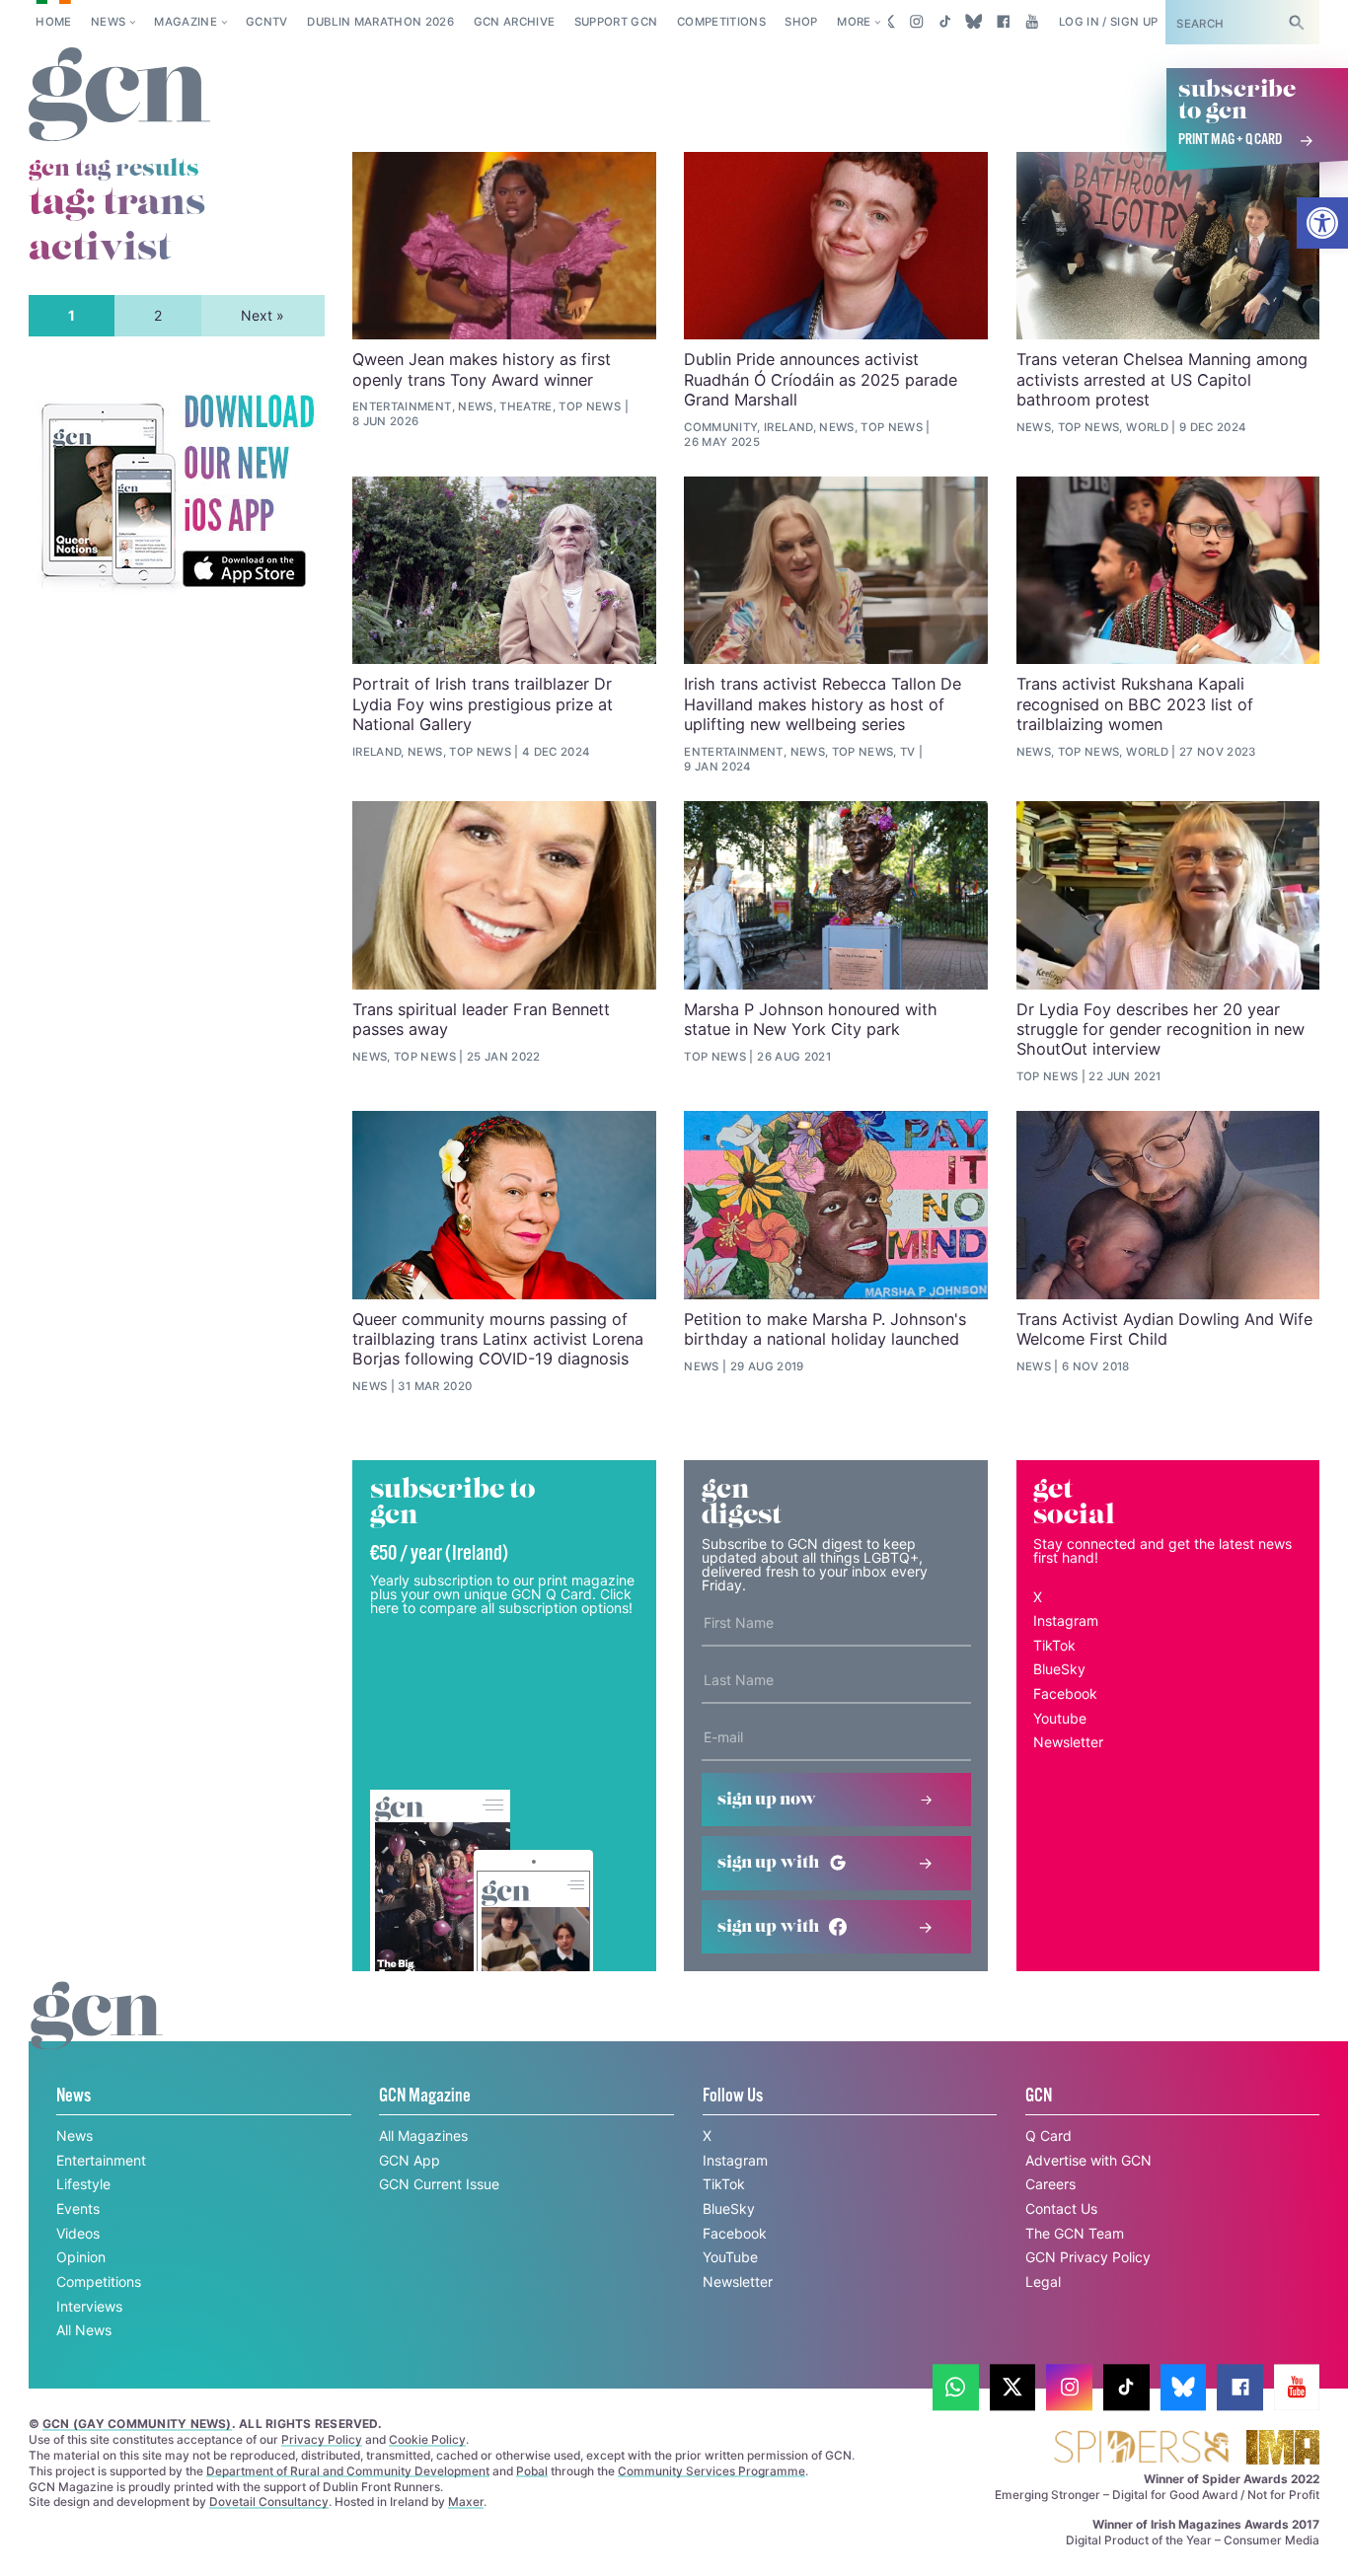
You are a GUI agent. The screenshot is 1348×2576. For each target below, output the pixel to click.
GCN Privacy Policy (1088, 2257)
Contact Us (1061, 2208)
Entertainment (101, 2160)
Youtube (1060, 1718)
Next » (262, 315)
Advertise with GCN (1088, 2160)
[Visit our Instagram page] (916, 22)
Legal (1043, 2282)
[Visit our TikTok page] (945, 22)
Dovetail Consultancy (269, 2502)
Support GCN (616, 22)
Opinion (81, 2257)
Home (53, 22)
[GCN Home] (119, 95)
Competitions (721, 22)
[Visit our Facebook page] (1003, 22)
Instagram (1066, 1620)
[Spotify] (177, 492)
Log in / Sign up (1109, 22)
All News (84, 2330)
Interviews (89, 2306)
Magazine (186, 22)
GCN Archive (515, 22)
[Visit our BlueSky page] (974, 22)
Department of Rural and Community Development (348, 2471)
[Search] (1297, 22)
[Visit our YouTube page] (1032, 22)
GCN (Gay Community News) (137, 2424)
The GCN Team (1075, 2233)
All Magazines (423, 2135)
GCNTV (267, 22)
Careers (1050, 2184)
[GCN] (97, 2034)
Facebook (1065, 1693)
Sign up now (767, 1800)
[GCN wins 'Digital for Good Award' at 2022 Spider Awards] (1141, 2448)
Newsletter (1068, 1742)
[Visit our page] (956, 2387)
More (854, 22)
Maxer (466, 2502)
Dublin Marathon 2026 (380, 22)
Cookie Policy (427, 2439)
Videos (78, 2233)
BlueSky (1059, 1669)
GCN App (410, 2160)
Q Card (1048, 2135)
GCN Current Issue (439, 2184)
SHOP (801, 22)
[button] (1322, 223)
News (108, 22)
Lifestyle (83, 2184)
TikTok (1054, 1645)
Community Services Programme (711, 2471)
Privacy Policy (322, 2439)
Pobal (532, 2471)
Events (78, 2208)
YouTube (730, 2257)
